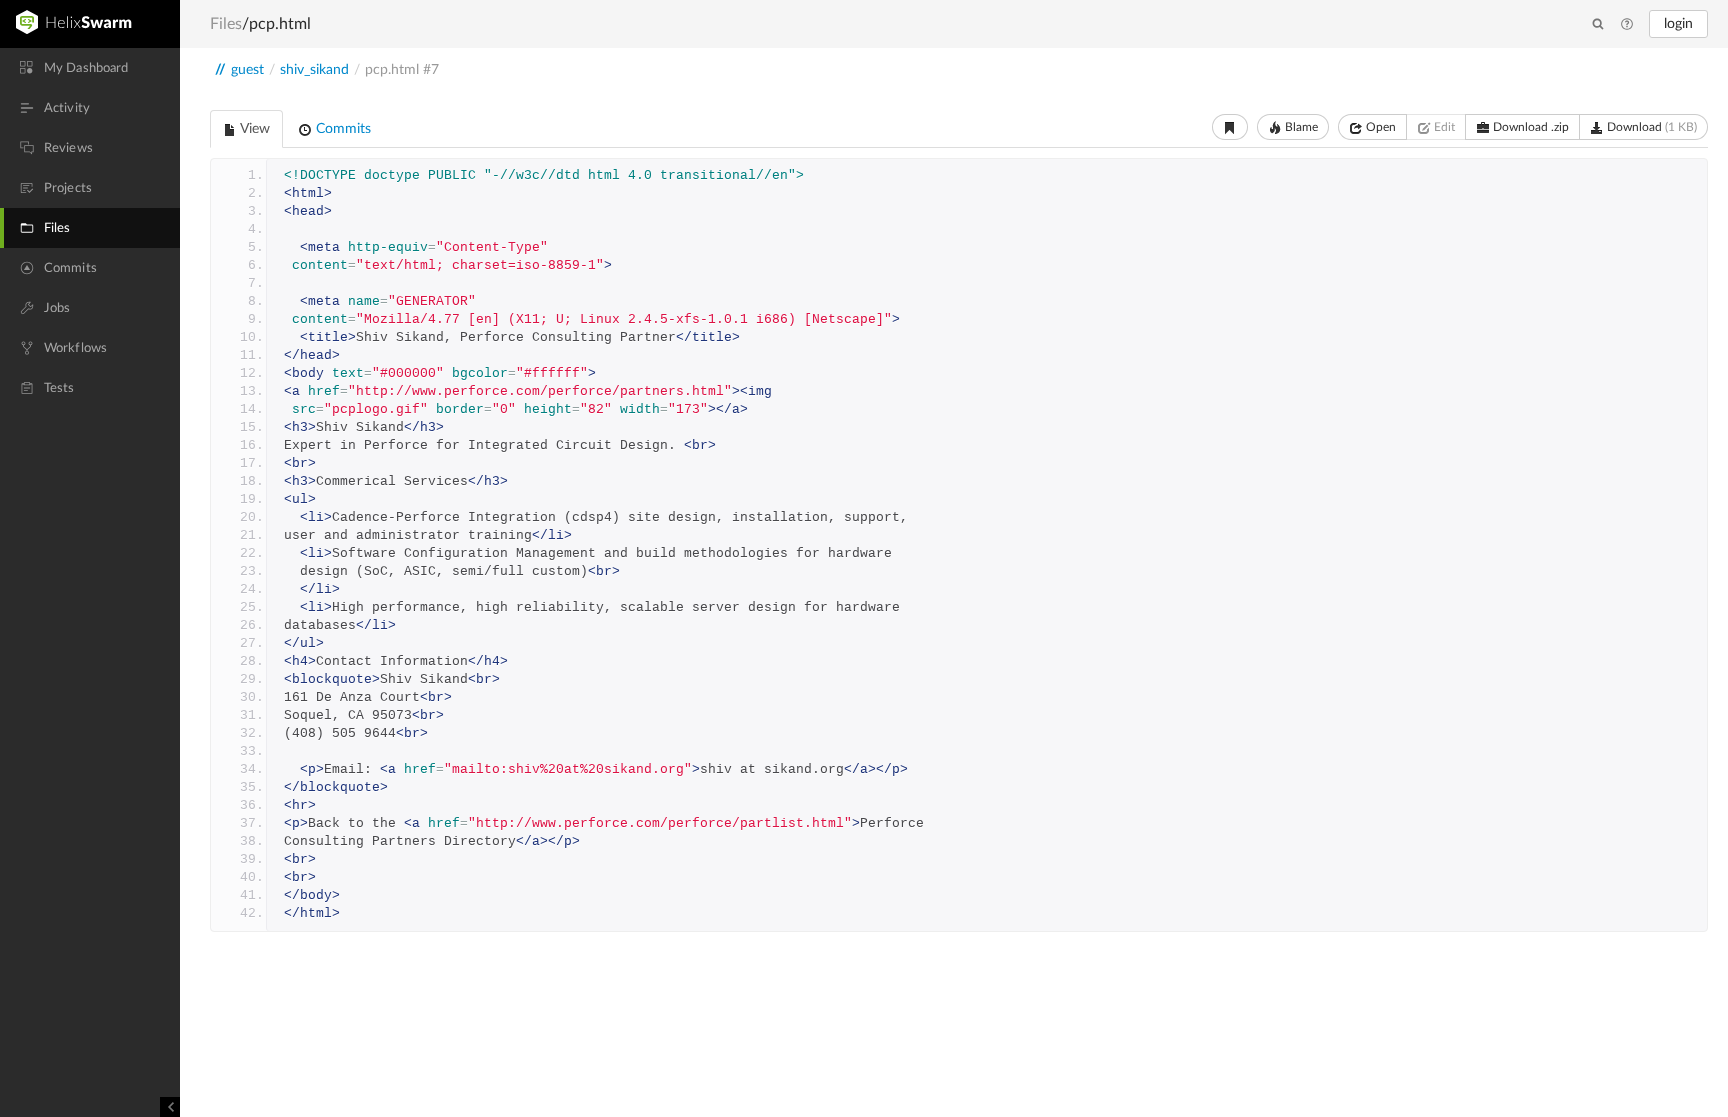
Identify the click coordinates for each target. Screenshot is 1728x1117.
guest (247, 70)
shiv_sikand (314, 70)
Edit (1443, 127)
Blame (1300, 127)
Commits (341, 129)
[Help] (1627, 25)
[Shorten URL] (1230, 127)
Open (1379, 127)
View (253, 129)
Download (1650, 127)
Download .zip (1529, 127)
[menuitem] (90, 68)
